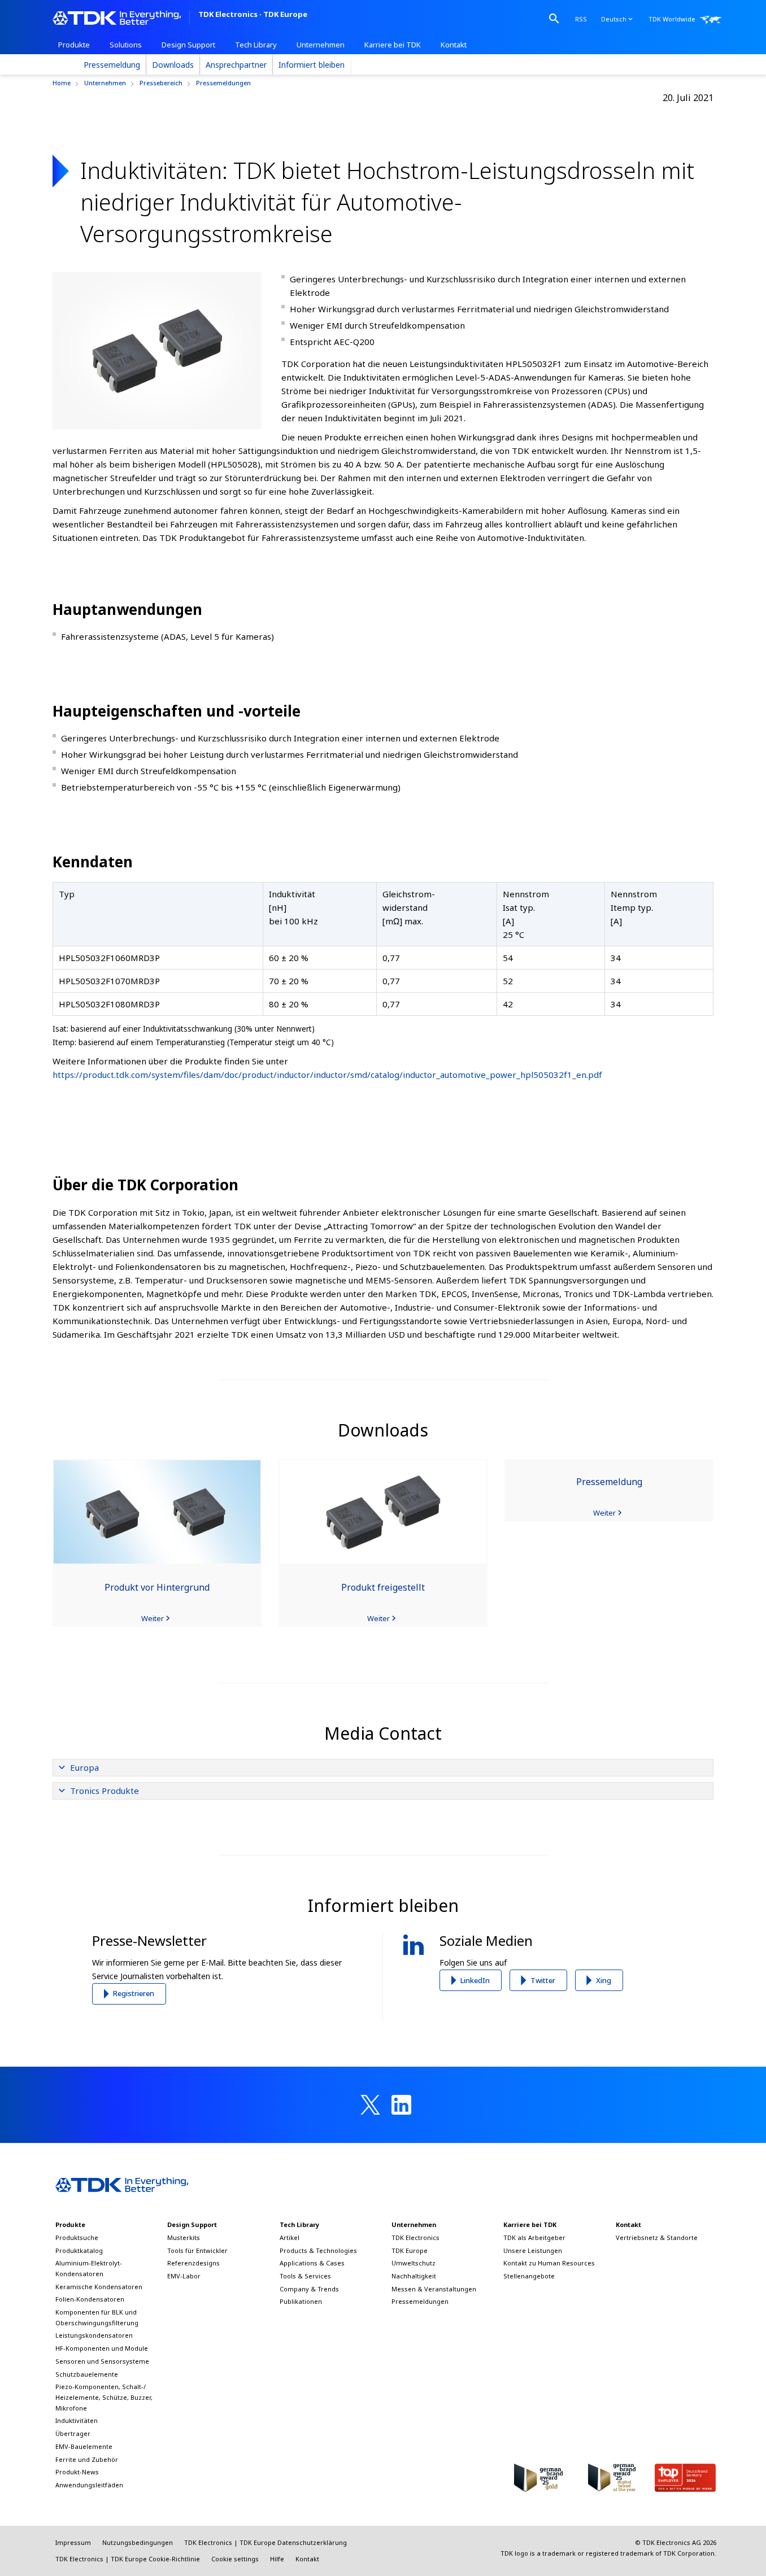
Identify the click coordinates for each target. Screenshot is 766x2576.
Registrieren (134, 1993)
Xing (604, 1980)
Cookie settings (235, 2559)
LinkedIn (475, 1980)
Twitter (543, 1980)
